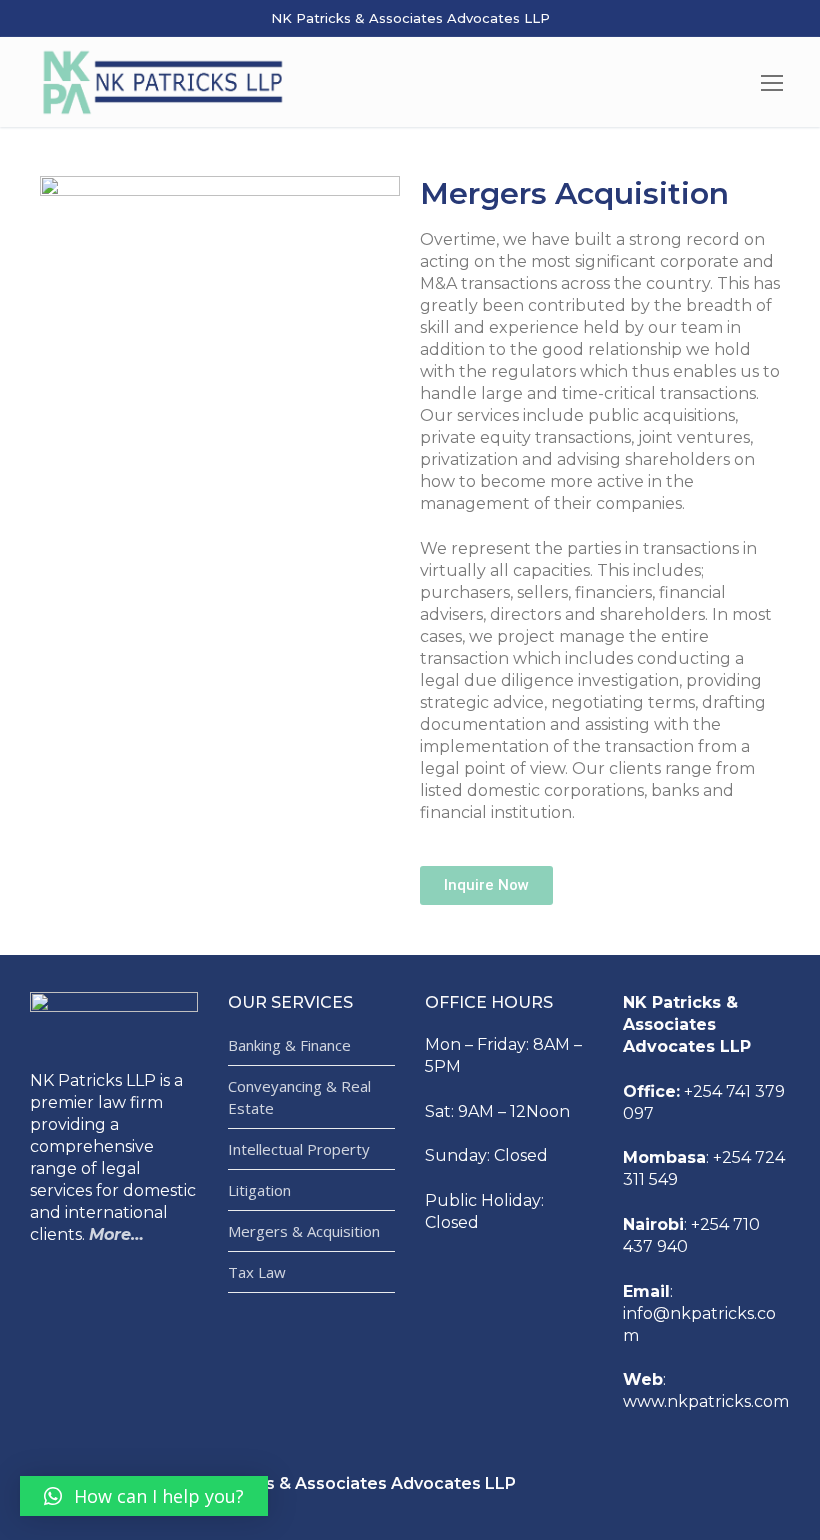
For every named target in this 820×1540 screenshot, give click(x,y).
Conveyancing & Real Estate (299, 1097)
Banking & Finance (289, 1045)
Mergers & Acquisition (304, 1231)
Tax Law (257, 1272)
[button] (486, 885)
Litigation (259, 1190)
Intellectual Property (299, 1149)
